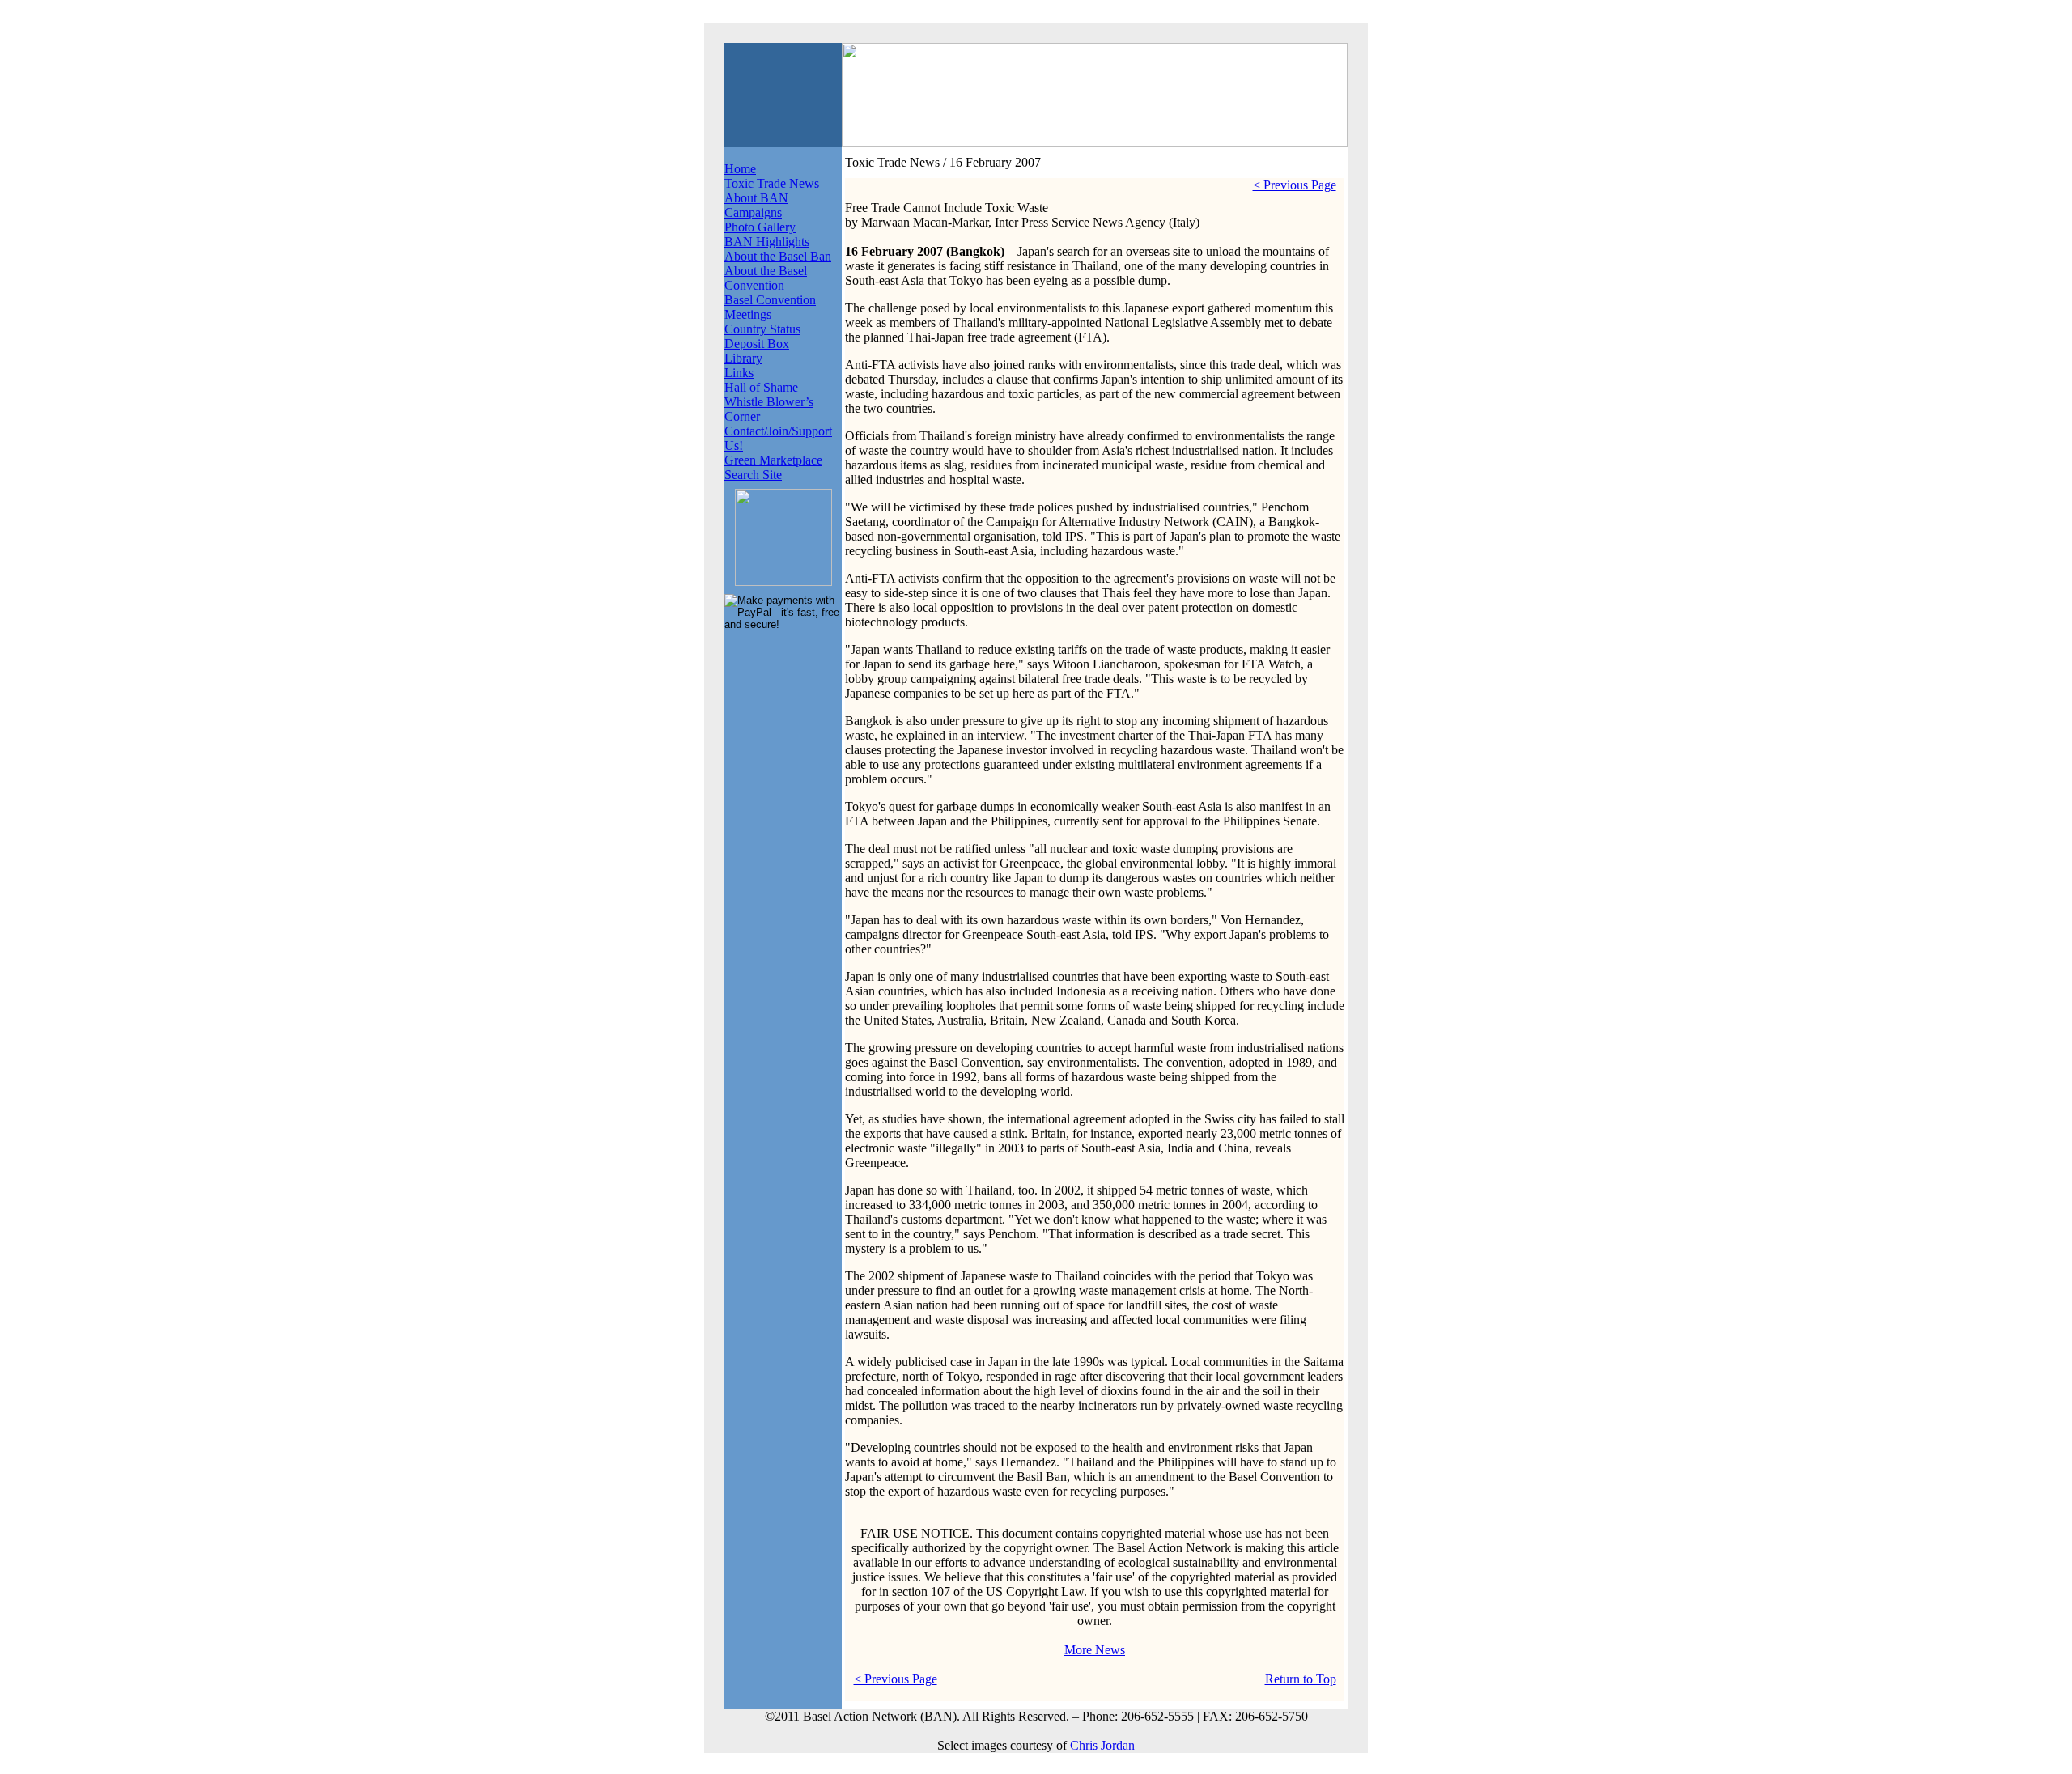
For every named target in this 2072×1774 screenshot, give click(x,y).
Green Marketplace (773, 460)
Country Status (762, 329)
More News (1095, 1650)
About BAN (756, 198)
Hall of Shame (761, 387)
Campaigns (753, 212)
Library (743, 358)
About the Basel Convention (766, 278)
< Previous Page (1295, 185)
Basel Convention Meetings (770, 307)
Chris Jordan (1102, 1745)
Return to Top (1301, 1679)
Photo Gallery (760, 227)
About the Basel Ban (778, 256)
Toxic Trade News (772, 183)
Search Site (753, 475)
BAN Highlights (767, 242)
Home (740, 169)
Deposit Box (757, 344)
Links (739, 373)
